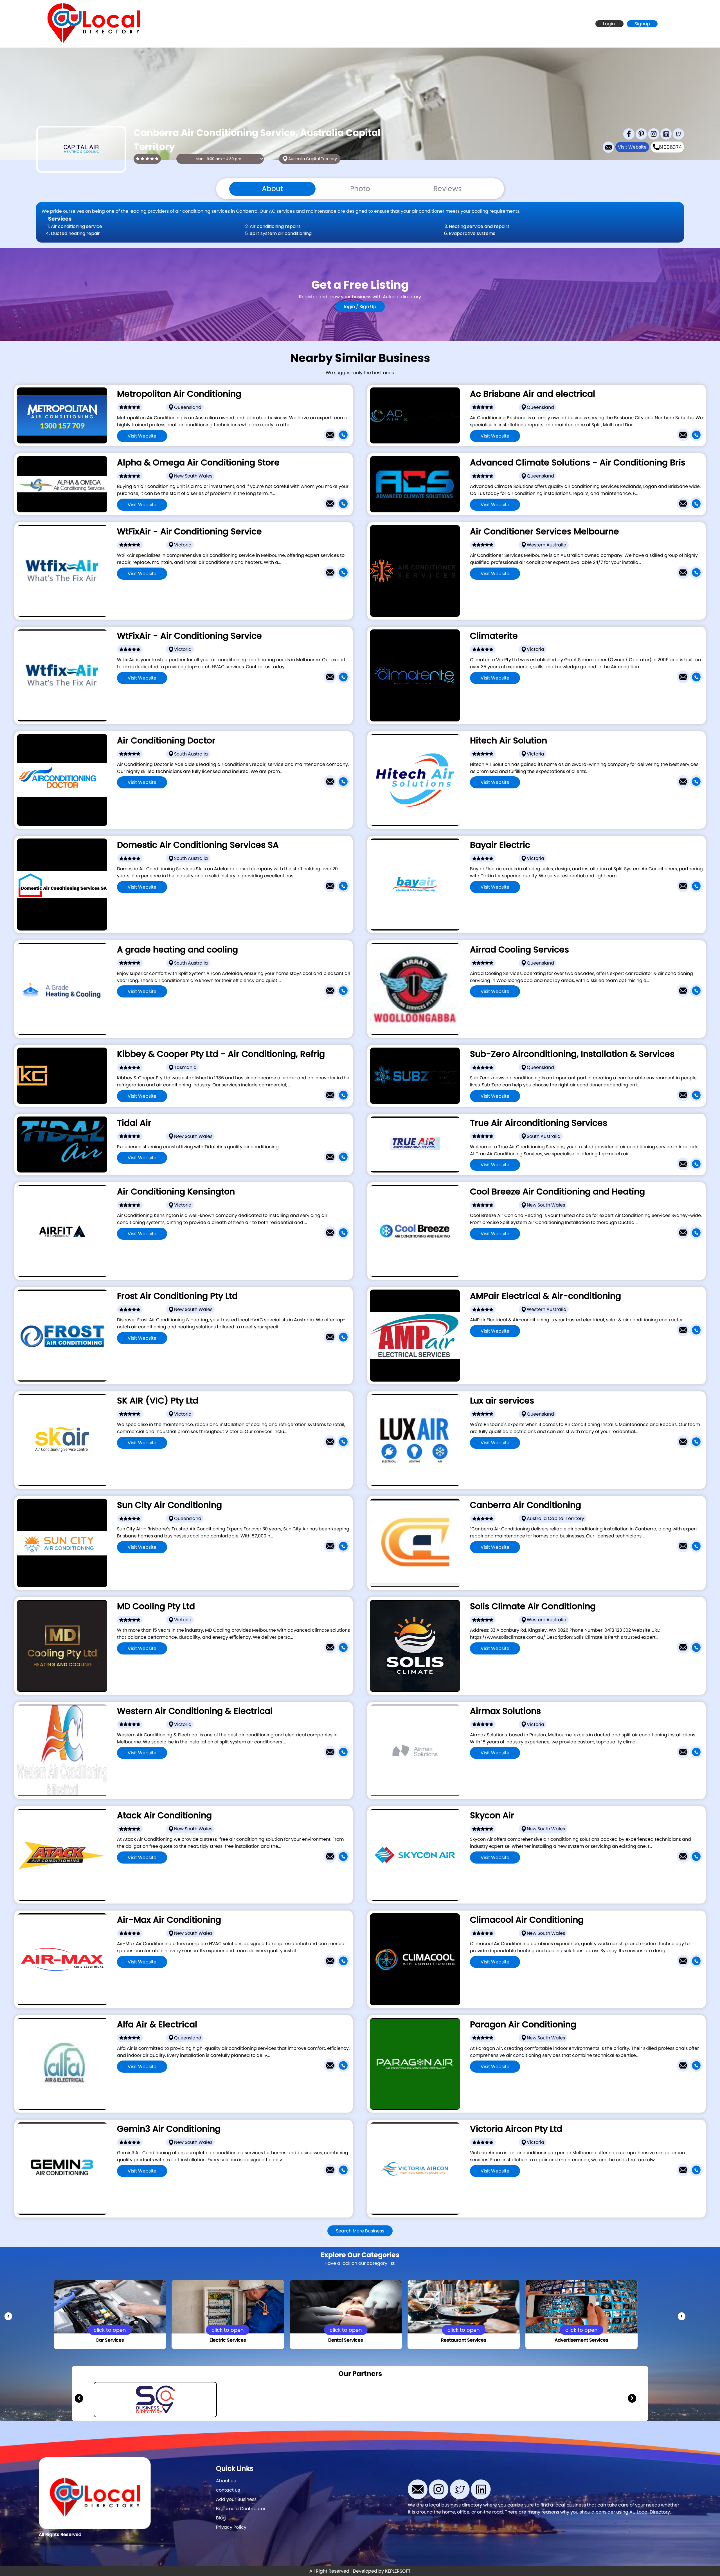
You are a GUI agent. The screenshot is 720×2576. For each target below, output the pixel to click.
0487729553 (220, 1174)
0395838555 (573, 903)
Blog (221, 2518)
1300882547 (220, 1250)
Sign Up (368, 307)
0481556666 (572, 2187)
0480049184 (572, 589)
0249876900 (220, 1874)
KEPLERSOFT (398, 2571)
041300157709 (220, 452)
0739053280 (220, 2082)
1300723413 (220, 798)
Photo (360, 189)
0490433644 (573, 798)
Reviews (448, 189)
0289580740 (573, 1250)
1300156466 (220, 521)
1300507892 (573, 2082)
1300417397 (573, 1459)
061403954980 (573, 1563)
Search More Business (360, 2231)
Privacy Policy (231, 2527)
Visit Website (632, 147)
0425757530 (220, 1769)
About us (226, 2481)
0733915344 (572, 1007)
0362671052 (220, 1112)
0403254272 (572, 521)
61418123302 (572, 1664)
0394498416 (220, 1664)
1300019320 (220, 589)
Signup (642, 24)
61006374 (670, 147)
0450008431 (573, 1347)
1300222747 (572, 452)
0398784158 (572, 694)
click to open (110, 2330)
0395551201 (220, 1459)
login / (352, 307)
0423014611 (220, 1007)
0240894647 (220, 2187)
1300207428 (220, 1978)
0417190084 (572, 1112)
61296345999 (220, 1354)
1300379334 (573, 1978)
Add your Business (236, 2499)
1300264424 (573, 1874)
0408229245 (220, 903)
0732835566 (220, 1563)
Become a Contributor (241, 2509)
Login (609, 24)
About (272, 189)
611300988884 (572, 1769)
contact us (228, 2490)
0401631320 (572, 1181)
